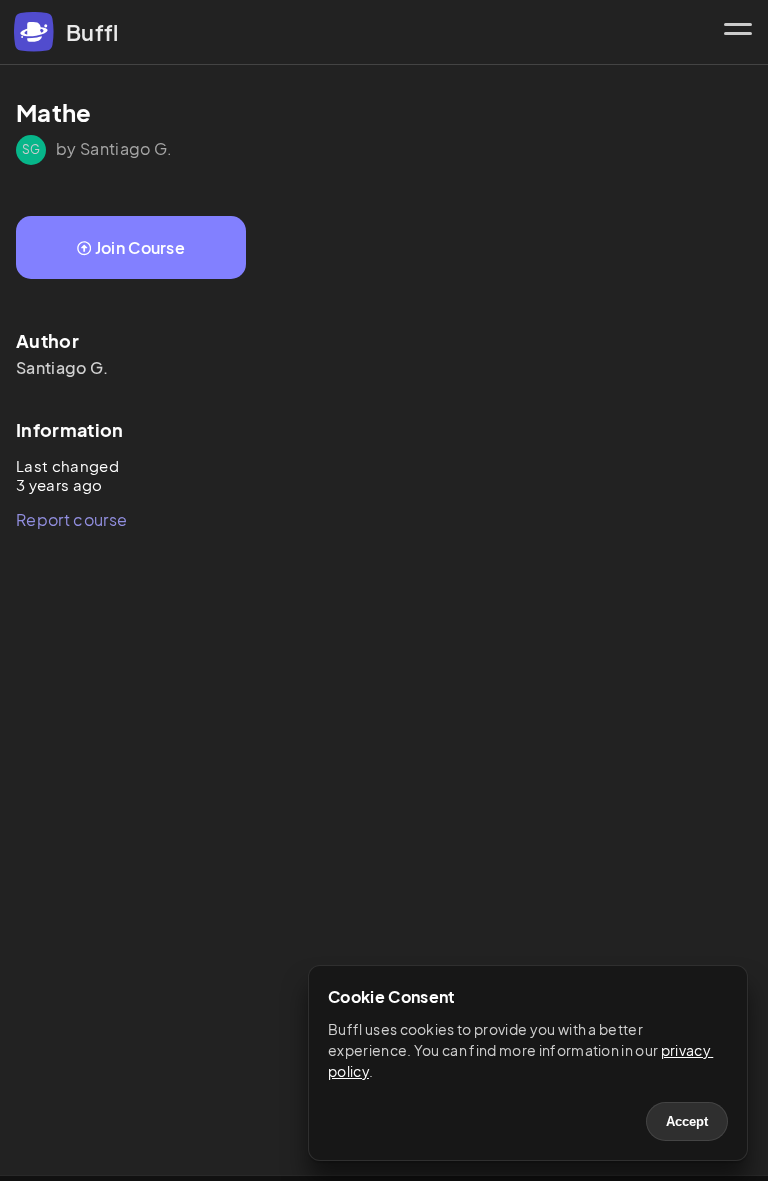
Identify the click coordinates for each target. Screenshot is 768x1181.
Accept (687, 1121)
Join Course (140, 247)
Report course (71, 519)
